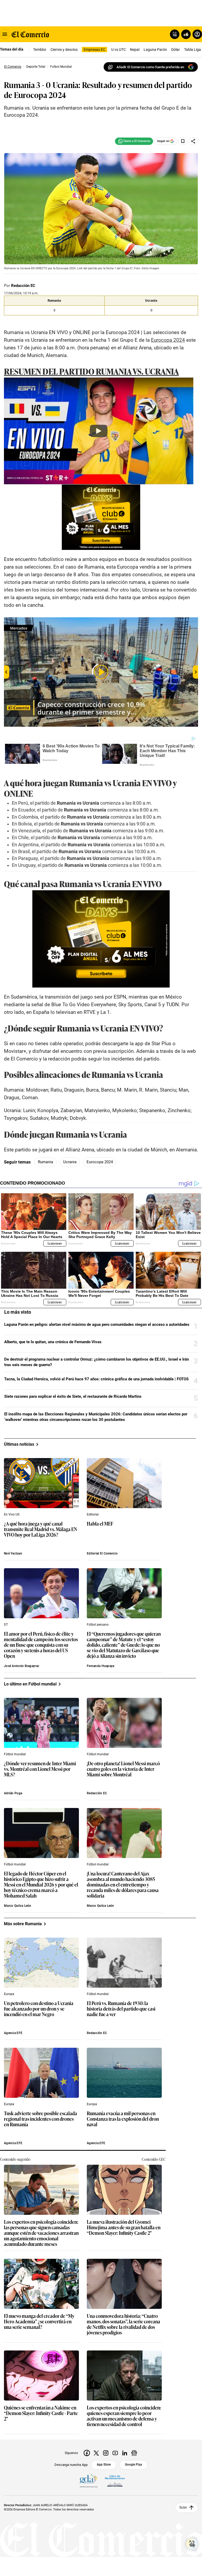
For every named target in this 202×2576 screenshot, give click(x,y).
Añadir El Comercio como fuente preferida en (150, 67)
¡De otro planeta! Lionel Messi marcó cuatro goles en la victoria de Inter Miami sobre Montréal (123, 1769)
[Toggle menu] (5, 34)
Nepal (135, 50)
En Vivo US (12, 1514)
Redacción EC (23, 286)
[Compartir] (193, 141)
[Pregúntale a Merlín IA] (192, 2544)
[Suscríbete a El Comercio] (185, 34)
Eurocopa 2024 (100, 1162)
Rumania (46, 1162)
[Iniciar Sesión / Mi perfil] (197, 34)
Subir (183, 2507)
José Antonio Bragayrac (22, 1666)
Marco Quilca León (18, 1906)
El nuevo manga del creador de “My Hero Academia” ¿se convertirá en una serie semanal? (39, 2322)
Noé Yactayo (13, 1553)
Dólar (176, 50)
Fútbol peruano (98, 1625)
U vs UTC (118, 50)
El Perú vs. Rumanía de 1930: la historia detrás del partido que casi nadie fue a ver (121, 2009)
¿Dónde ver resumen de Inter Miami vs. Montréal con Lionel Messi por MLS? (40, 1769)
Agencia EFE (13, 2033)
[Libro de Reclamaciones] (115, 2481)
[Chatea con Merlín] (175, 34)
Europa (9, 1994)
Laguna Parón (155, 50)
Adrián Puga (13, 1793)
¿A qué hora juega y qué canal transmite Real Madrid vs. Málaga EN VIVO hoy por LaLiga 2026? (41, 1529)
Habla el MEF (100, 1524)
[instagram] (106, 2453)
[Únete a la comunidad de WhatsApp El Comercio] (134, 141)
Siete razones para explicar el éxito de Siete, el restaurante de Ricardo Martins (73, 1396)
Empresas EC (94, 50)
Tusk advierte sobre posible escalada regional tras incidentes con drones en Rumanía (41, 2119)
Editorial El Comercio (102, 1553)
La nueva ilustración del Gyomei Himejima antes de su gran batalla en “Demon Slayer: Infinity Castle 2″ (124, 2228)
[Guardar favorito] (183, 141)
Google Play (133, 2465)
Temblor (40, 50)
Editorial (93, 1514)
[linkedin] (125, 2453)
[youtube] (115, 2453)
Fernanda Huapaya (100, 1666)
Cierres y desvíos (64, 50)
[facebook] (87, 2453)
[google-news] (134, 2453)
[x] (96, 2453)
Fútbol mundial (15, 1754)
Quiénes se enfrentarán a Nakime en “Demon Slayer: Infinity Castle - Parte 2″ (41, 2413)
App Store (104, 2465)
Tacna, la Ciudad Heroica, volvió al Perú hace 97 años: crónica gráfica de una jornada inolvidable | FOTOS (96, 1379)
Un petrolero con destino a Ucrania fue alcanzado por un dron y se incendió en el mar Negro (39, 2009)
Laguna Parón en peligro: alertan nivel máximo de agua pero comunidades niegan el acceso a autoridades (97, 1324)
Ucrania (70, 1162)
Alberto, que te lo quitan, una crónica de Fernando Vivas (53, 1342)
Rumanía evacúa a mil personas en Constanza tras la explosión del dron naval (123, 2119)
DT (6, 1625)
